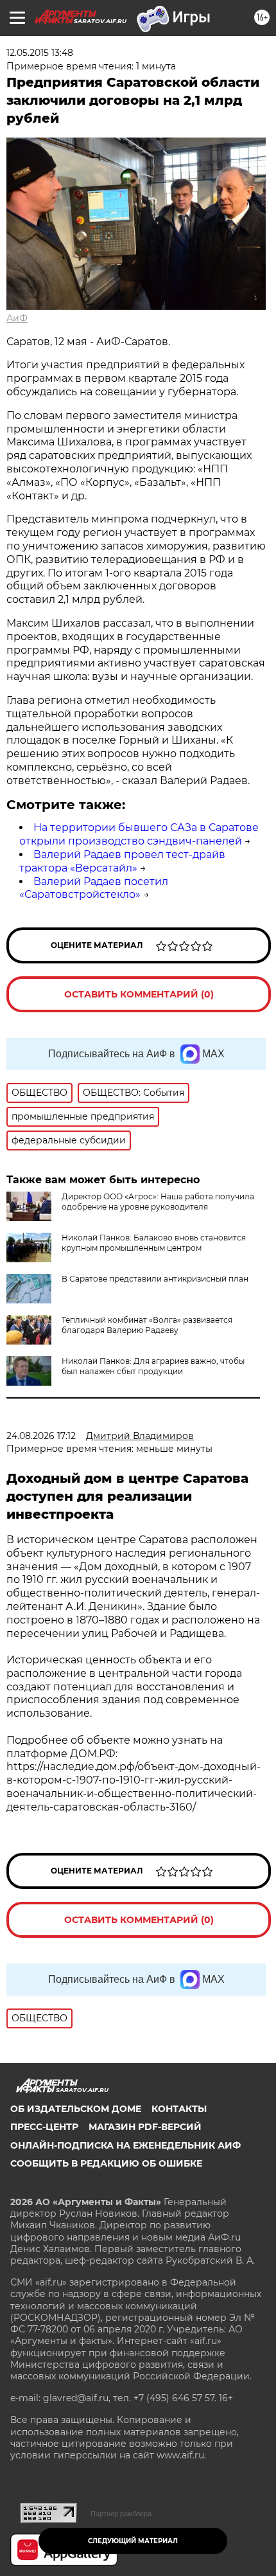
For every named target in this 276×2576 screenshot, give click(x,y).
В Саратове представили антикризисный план (155, 1279)
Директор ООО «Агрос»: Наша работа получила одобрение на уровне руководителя (158, 1202)
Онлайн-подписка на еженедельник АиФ (125, 2145)
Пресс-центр (44, 2127)
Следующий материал (133, 2541)
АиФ (17, 318)
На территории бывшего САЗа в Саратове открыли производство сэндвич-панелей (139, 834)
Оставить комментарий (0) (139, 994)
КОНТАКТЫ (179, 2109)
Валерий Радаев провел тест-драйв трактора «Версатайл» (122, 861)
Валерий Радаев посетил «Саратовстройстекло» (94, 888)
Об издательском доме (76, 2109)
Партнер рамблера (121, 2514)
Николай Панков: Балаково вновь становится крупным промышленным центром (154, 1243)
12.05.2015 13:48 (40, 53)
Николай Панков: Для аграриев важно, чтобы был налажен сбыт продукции (153, 1366)
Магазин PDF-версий (145, 2127)
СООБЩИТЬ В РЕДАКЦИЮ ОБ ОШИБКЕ (106, 2163)
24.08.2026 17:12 (41, 1436)
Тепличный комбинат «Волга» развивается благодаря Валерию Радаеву (147, 1325)
